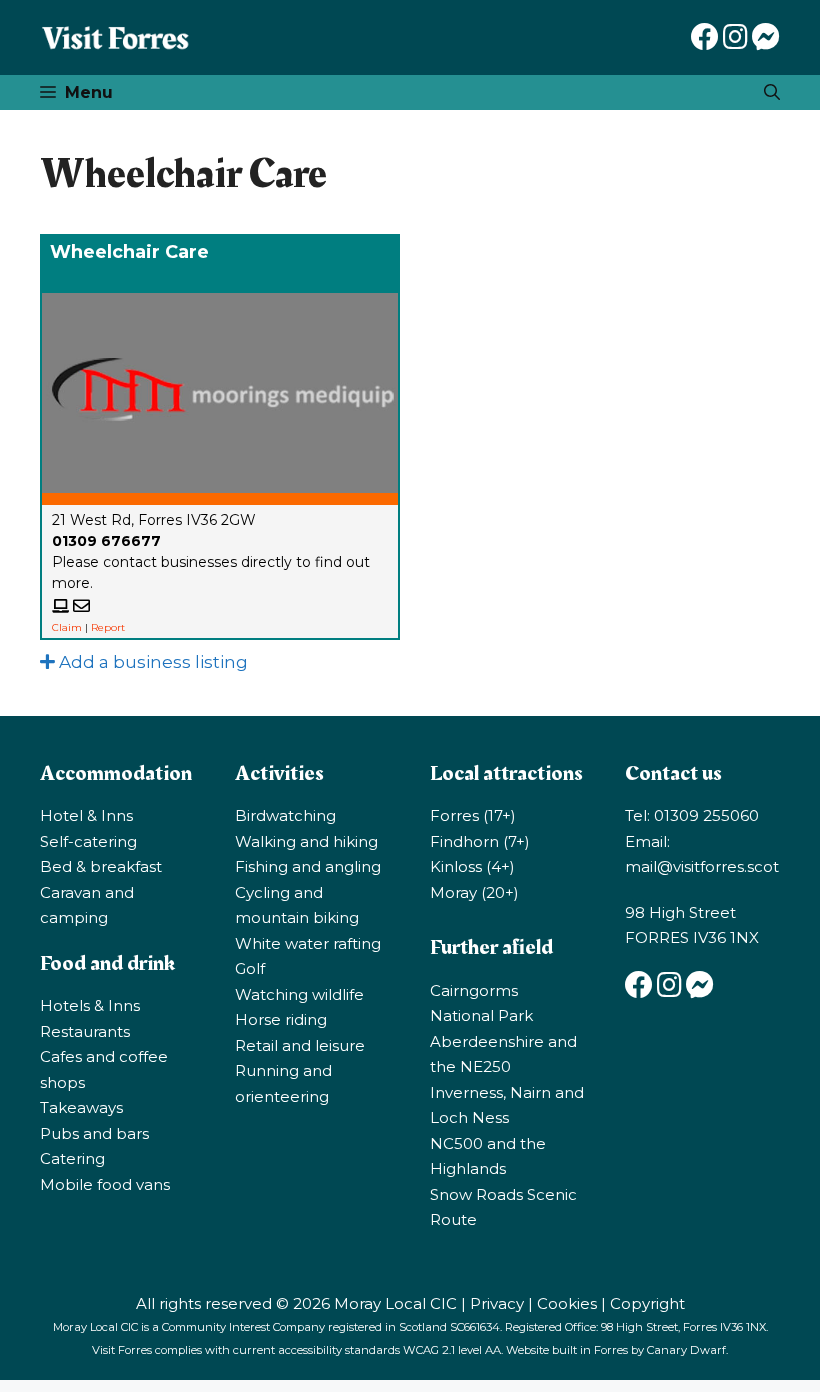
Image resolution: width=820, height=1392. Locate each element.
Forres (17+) (473, 815)
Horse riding (281, 1019)
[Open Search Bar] (772, 92)
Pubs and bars (94, 1133)
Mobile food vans (105, 1184)
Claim (67, 627)
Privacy (497, 1303)
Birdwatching (285, 815)
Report (108, 627)
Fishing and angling (308, 866)
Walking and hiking (306, 841)
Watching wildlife (299, 994)
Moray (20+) (474, 892)
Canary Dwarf (686, 1350)
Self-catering (88, 841)
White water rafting (308, 943)
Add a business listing (151, 662)
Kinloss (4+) (472, 866)
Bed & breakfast (101, 866)
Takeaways (81, 1107)
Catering (72, 1158)
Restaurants (85, 1031)
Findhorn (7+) (480, 841)
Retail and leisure (300, 1045)
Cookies (567, 1303)
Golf (250, 968)
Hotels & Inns (90, 1005)
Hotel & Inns (86, 815)
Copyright (647, 1303)
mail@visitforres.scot (702, 866)
